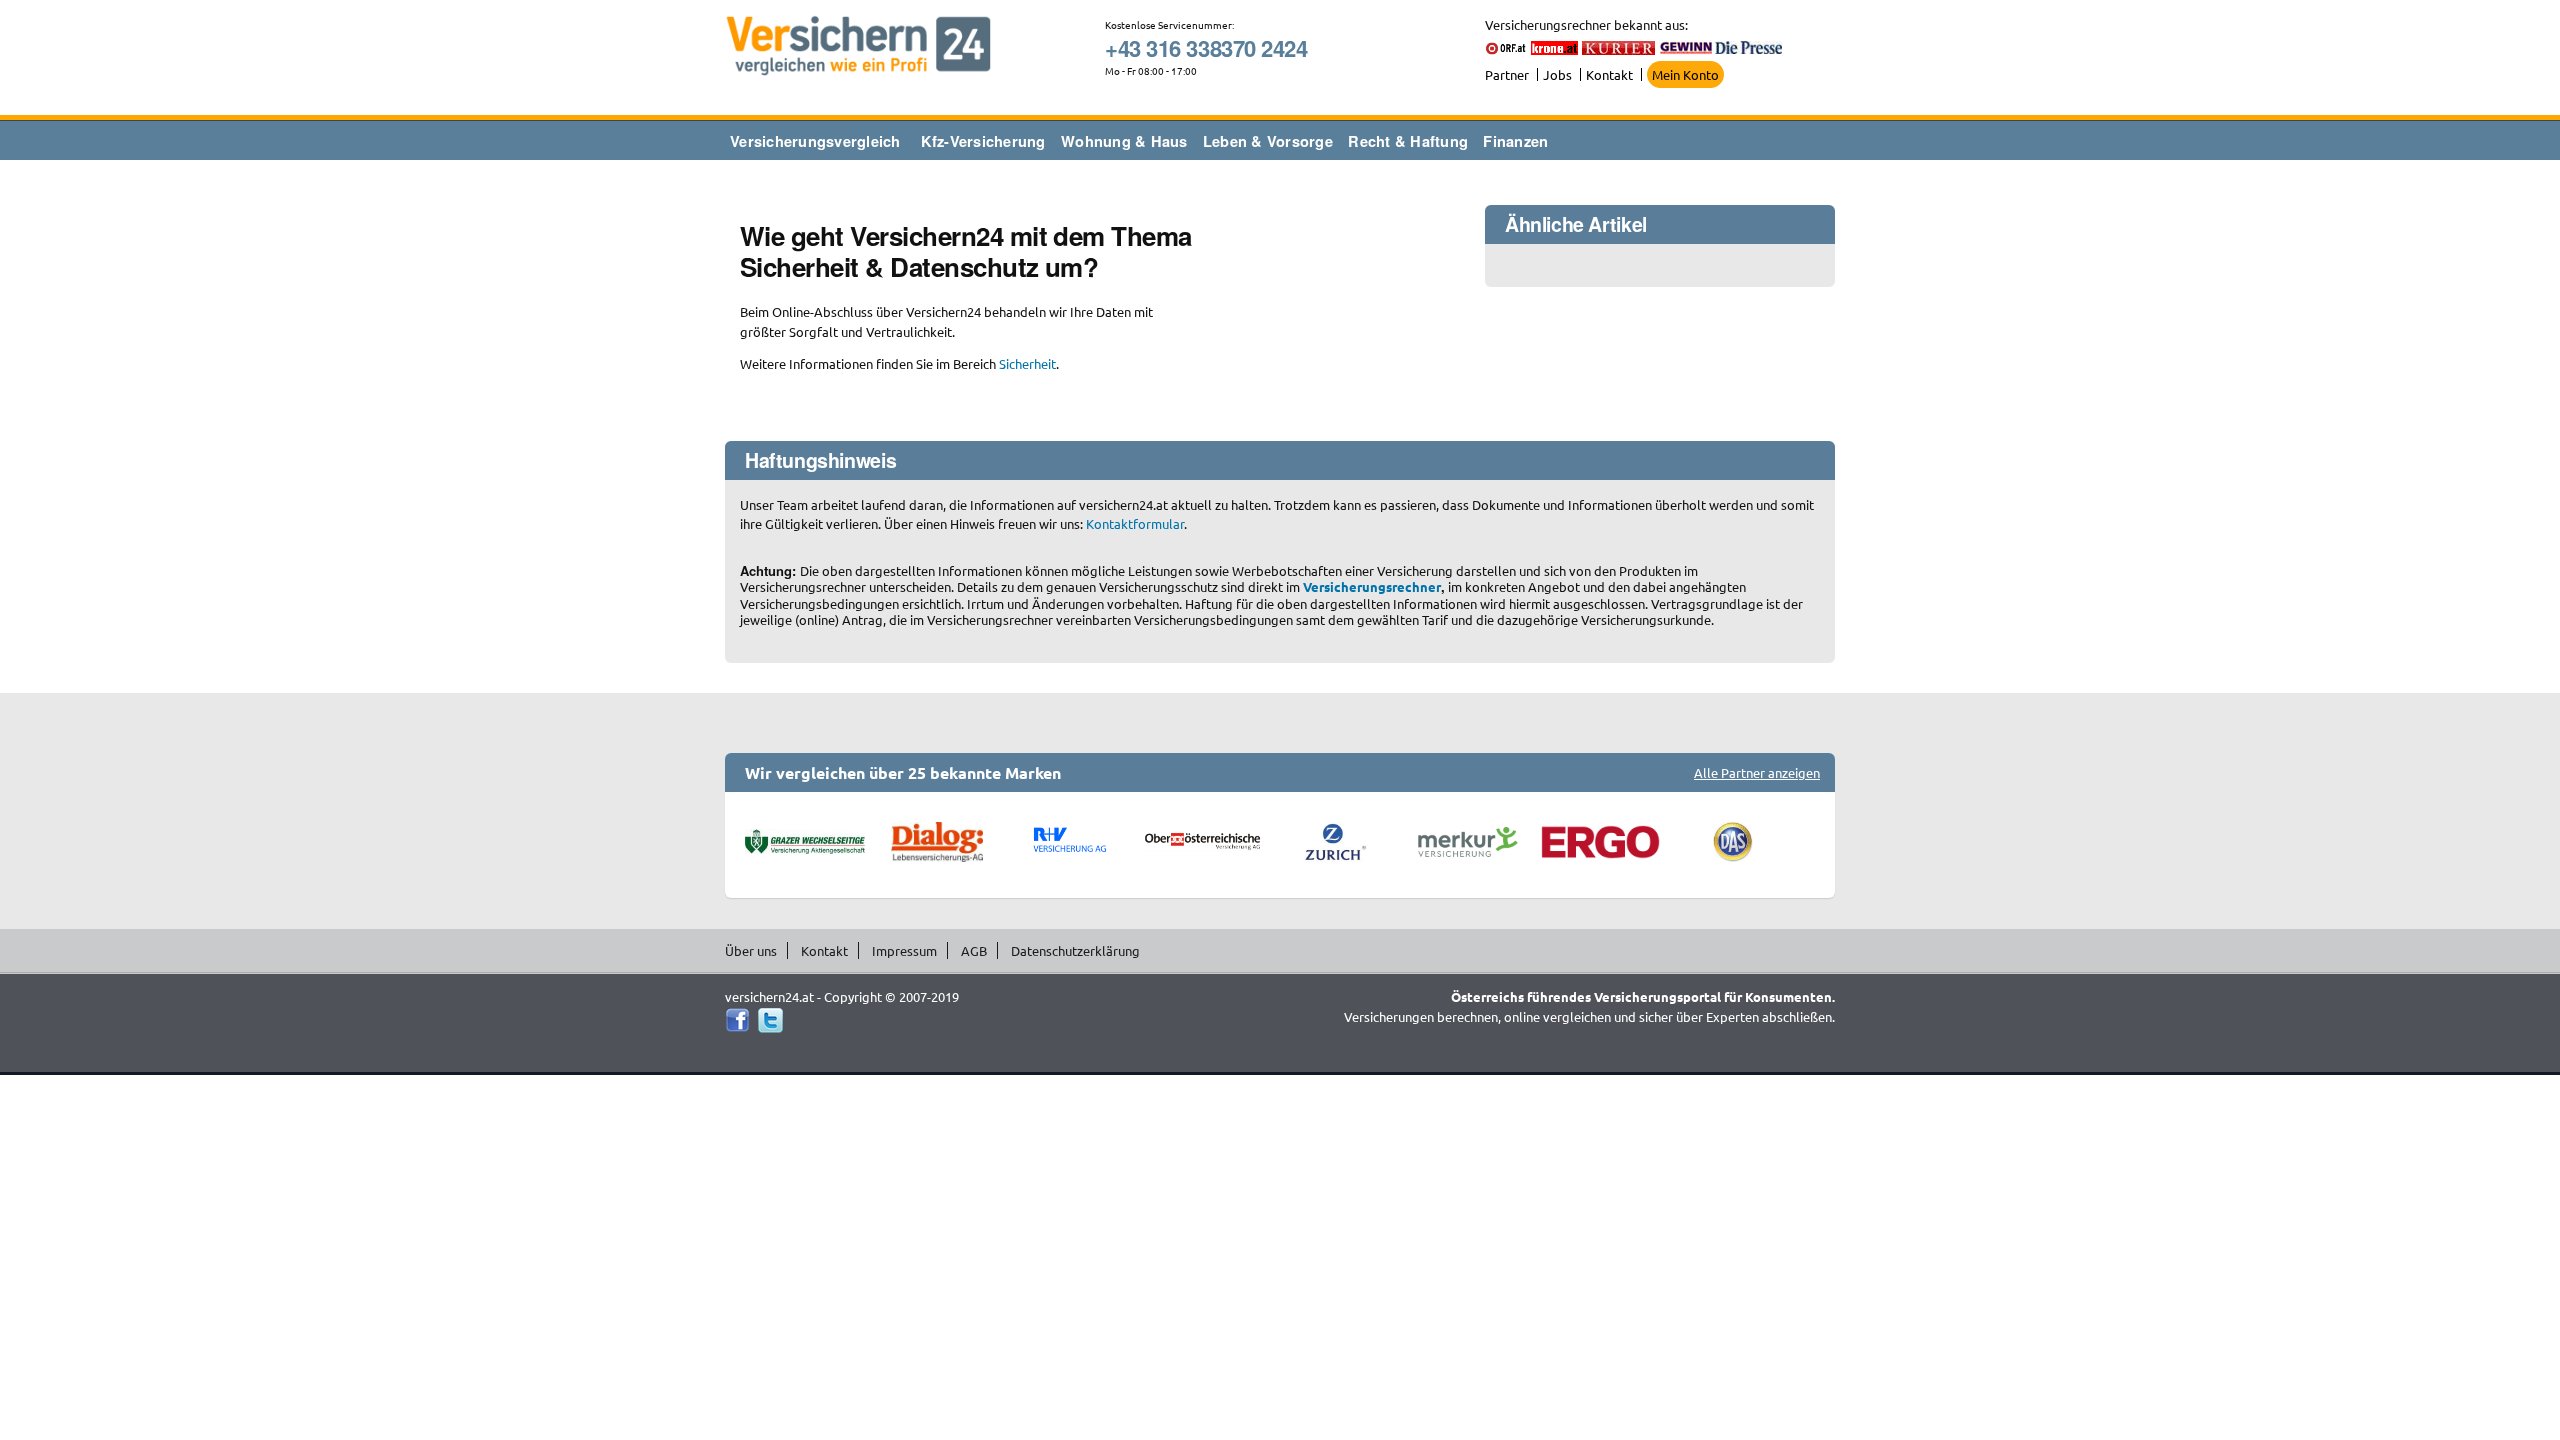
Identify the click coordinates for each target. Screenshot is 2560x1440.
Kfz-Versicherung (983, 141)
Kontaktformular (1135, 523)
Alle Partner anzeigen (1757, 772)
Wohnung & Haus (1124, 141)
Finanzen (1515, 141)
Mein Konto (1685, 74)
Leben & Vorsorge (1268, 141)
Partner (1507, 74)
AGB (974, 950)
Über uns (751, 950)
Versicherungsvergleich (815, 141)
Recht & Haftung (1408, 141)
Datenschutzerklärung (1075, 950)
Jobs (1557, 74)
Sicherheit (1027, 363)
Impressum (904, 950)
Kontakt (1609, 74)
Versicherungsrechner (1372, 586)
